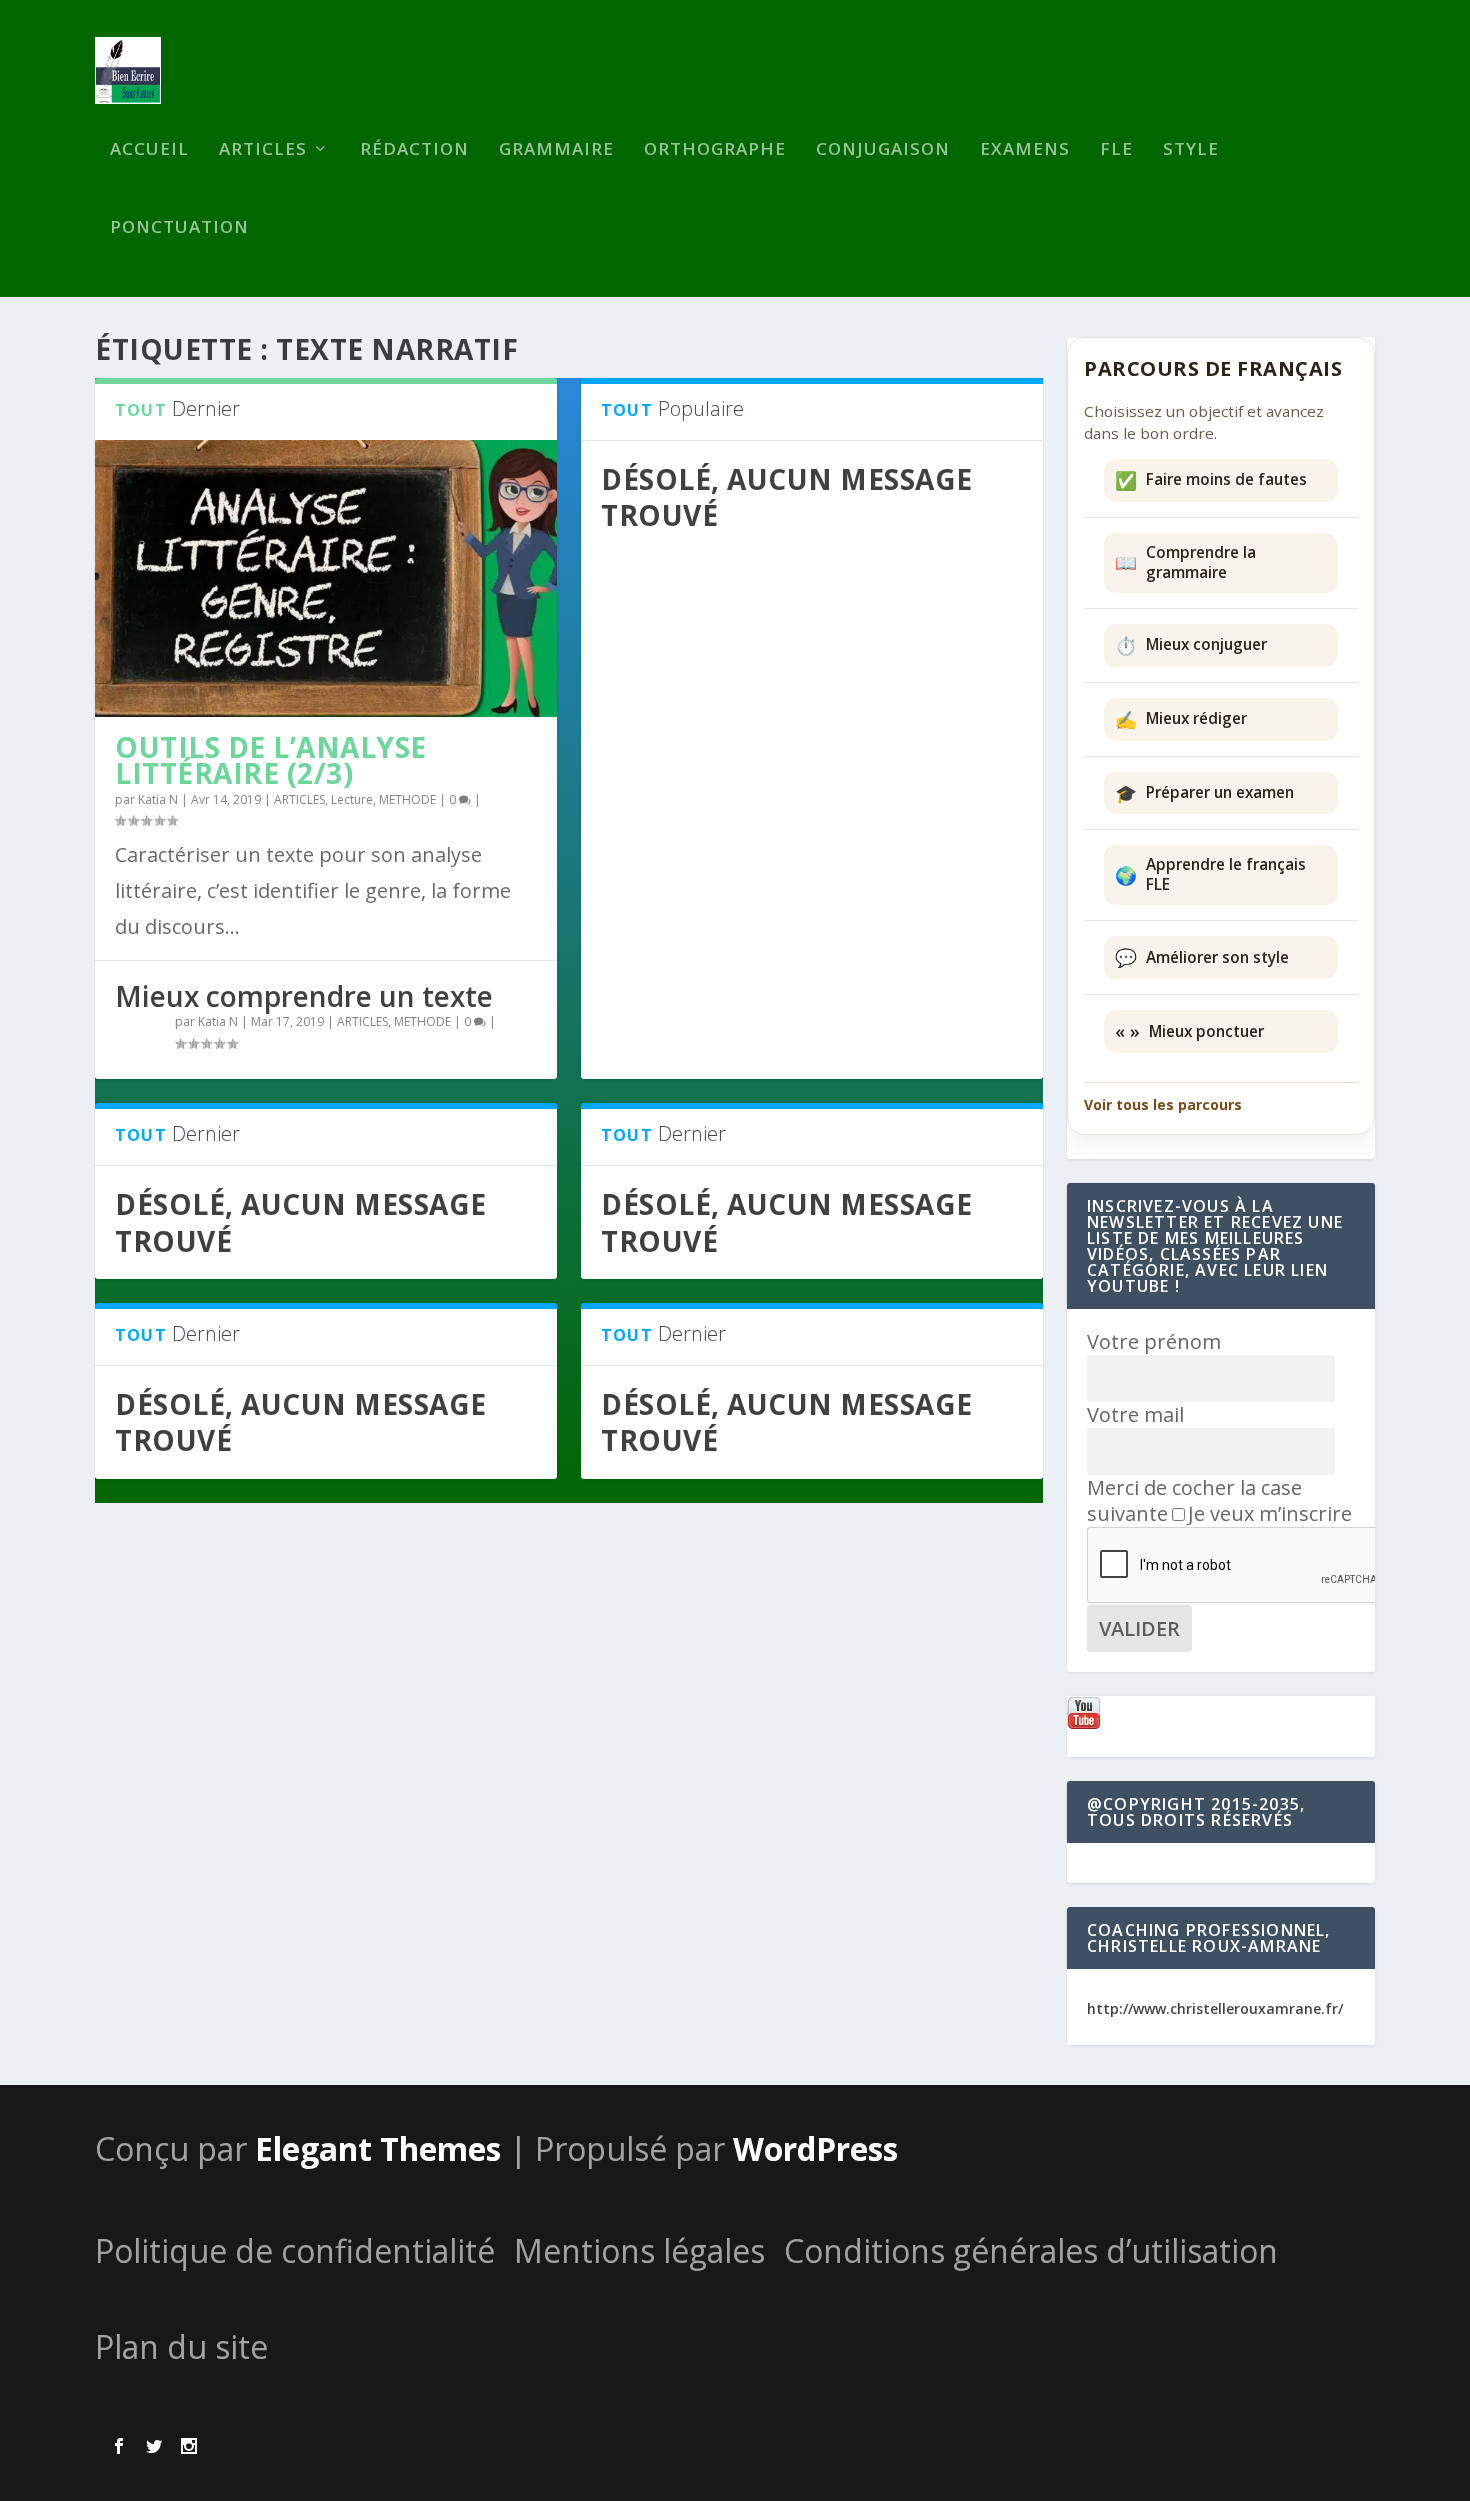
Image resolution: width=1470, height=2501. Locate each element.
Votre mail (1135, 1414)
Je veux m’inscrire (1270, 1513)
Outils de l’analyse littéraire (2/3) (271, 760)
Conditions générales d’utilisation (1031, 2250)
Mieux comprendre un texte (304, 996)
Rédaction (414, 150)
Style (1191, 150)
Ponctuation (179, 228)
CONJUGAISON (883, 150)
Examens (1025, 150)
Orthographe (715, 150)
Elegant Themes (378, 2148)
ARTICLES (263, 150)
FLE (1116, 150)
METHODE (407, 799)
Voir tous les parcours (1163, 1104)
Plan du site (181, 2346)
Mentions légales (639, 2250)
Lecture (352, 799)
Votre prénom (1154, 1341)
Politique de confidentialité (295, 2250)
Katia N (158, 799)
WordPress (815, 2148)
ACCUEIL (149, 150)
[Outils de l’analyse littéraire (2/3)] (326, 578)
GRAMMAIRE (556, 150)
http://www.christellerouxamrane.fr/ (1215, 2008)
